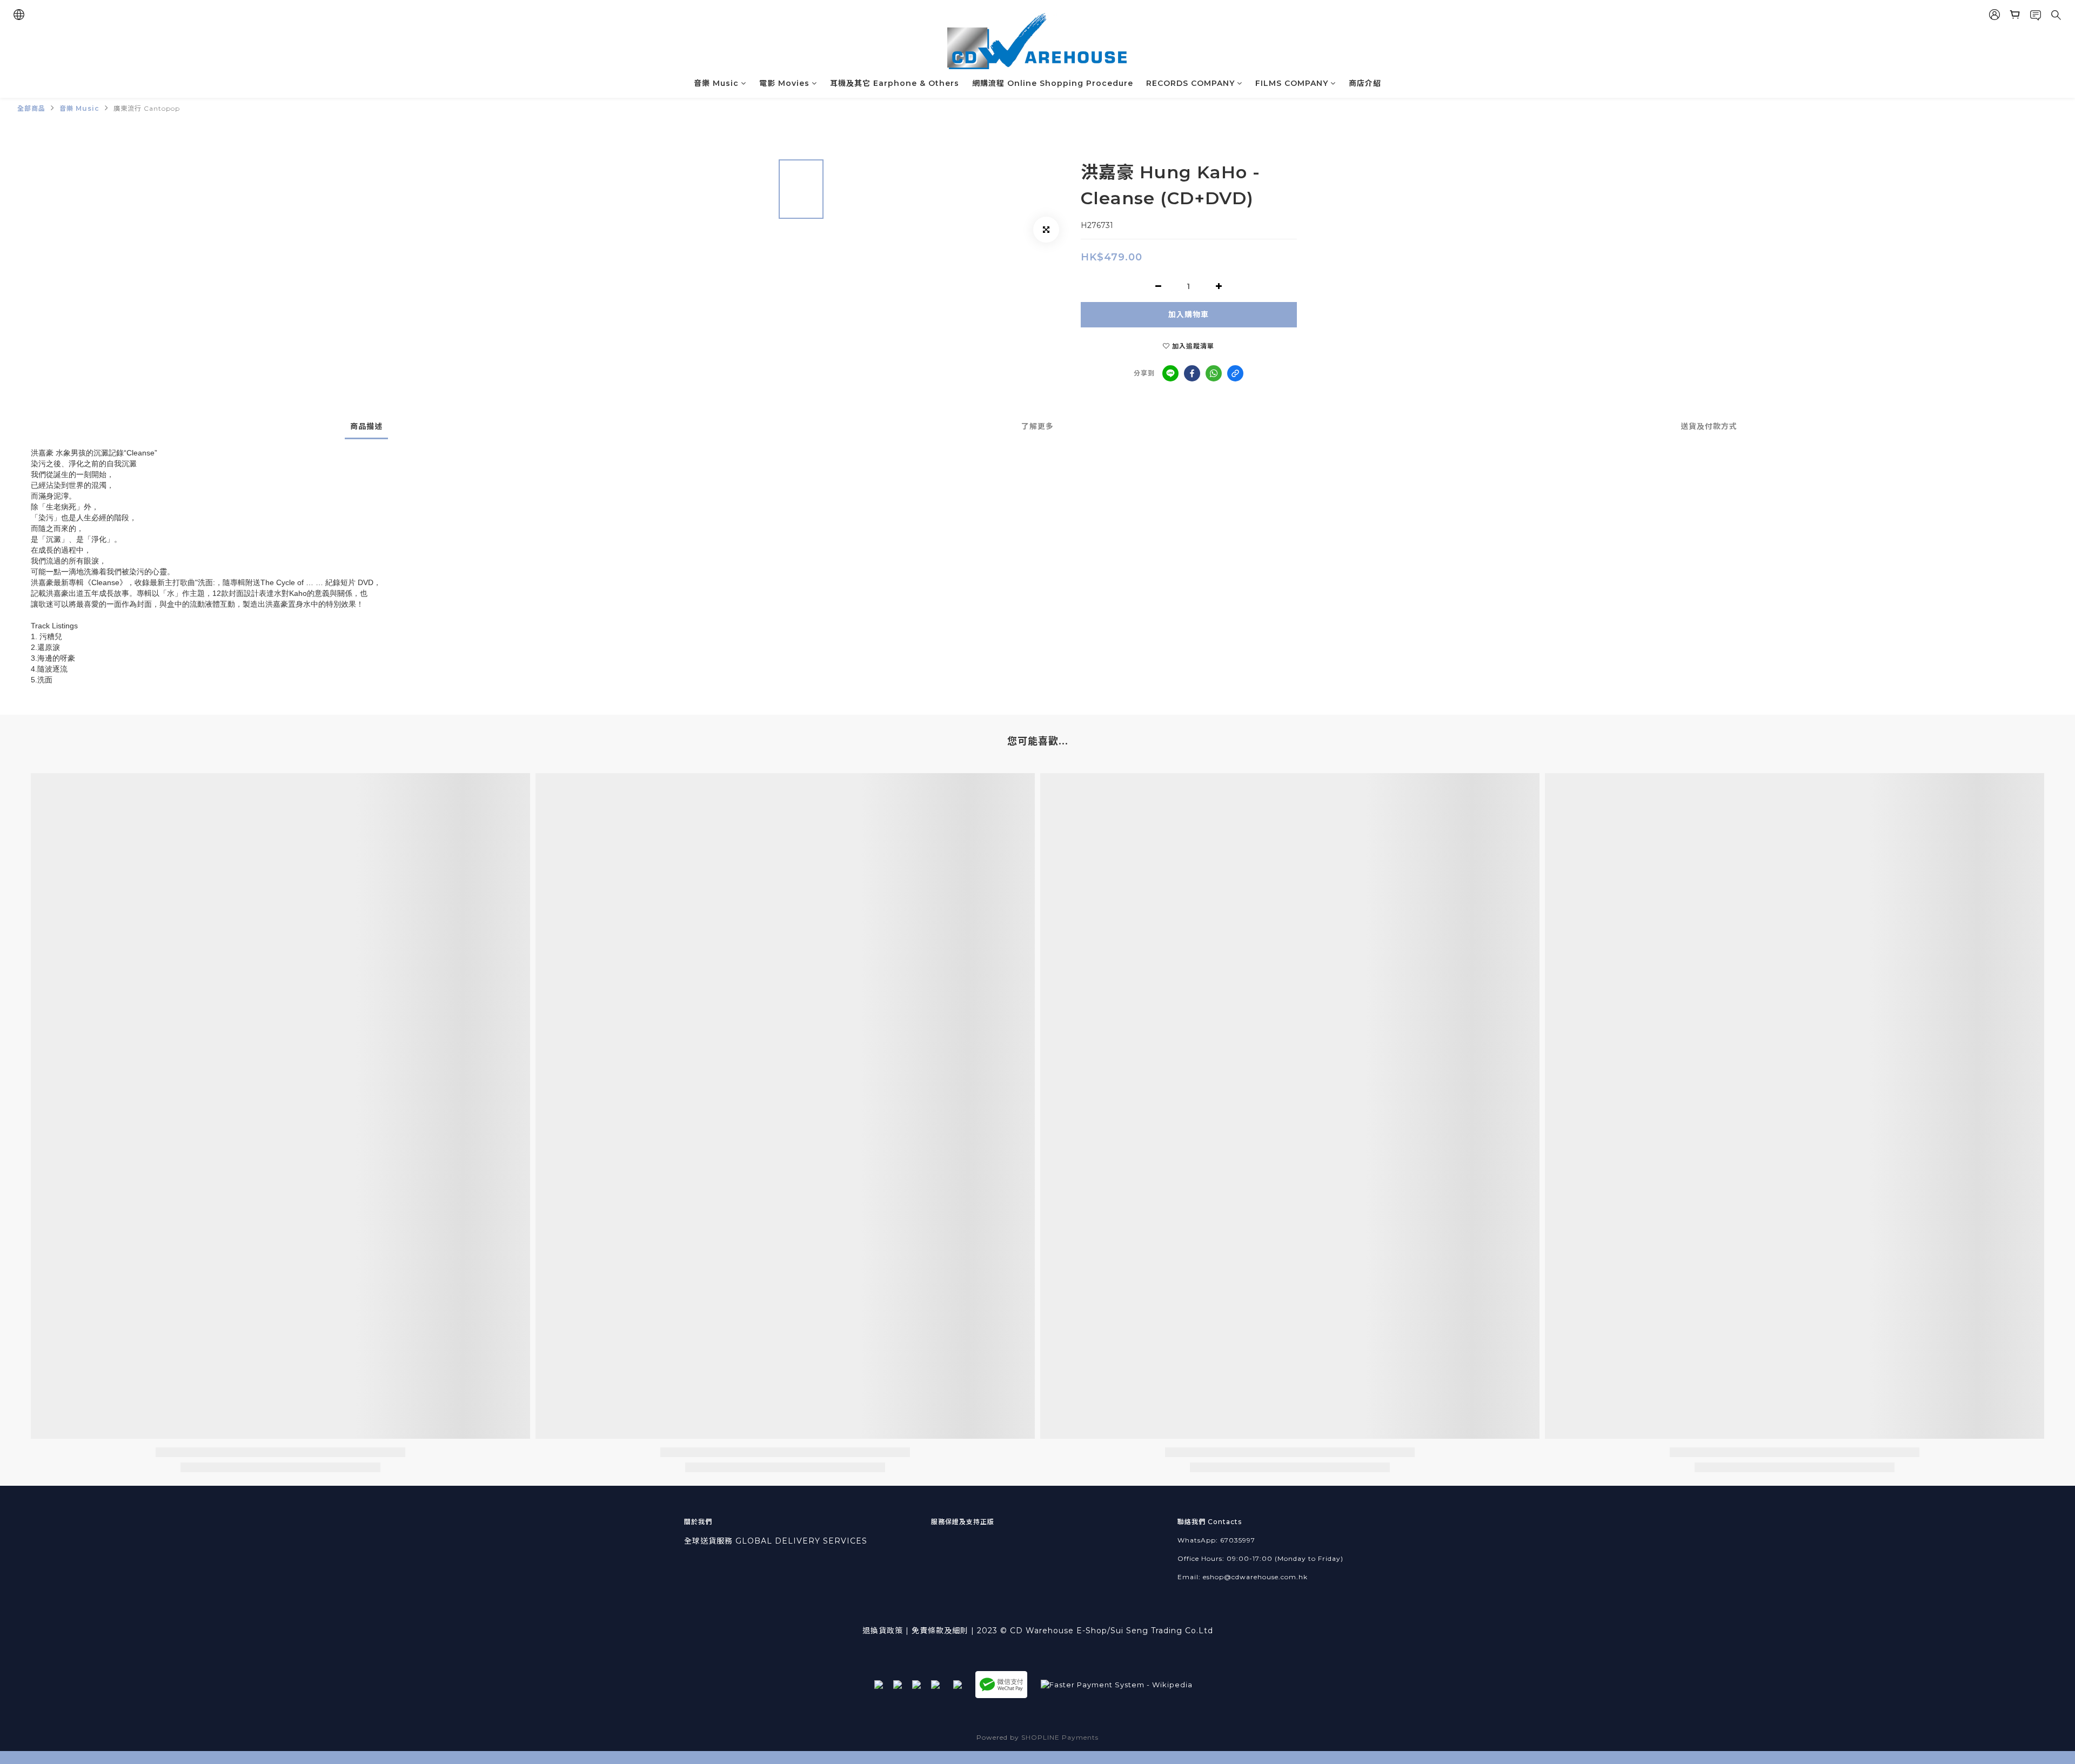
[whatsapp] (1214, 373)
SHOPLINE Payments (1060, 1737)
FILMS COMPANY (1292, 83)
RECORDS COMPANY (1190, 83)
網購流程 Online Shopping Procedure (1053, 83)
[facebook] (1192, 373)
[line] (1170, 373)
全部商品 (31, 108)
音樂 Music (716, 83)
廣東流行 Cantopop (147, 108)
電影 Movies (784, 83)
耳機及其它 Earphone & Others (895, 83)
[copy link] (1235, 373)
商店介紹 (1365, 83)
